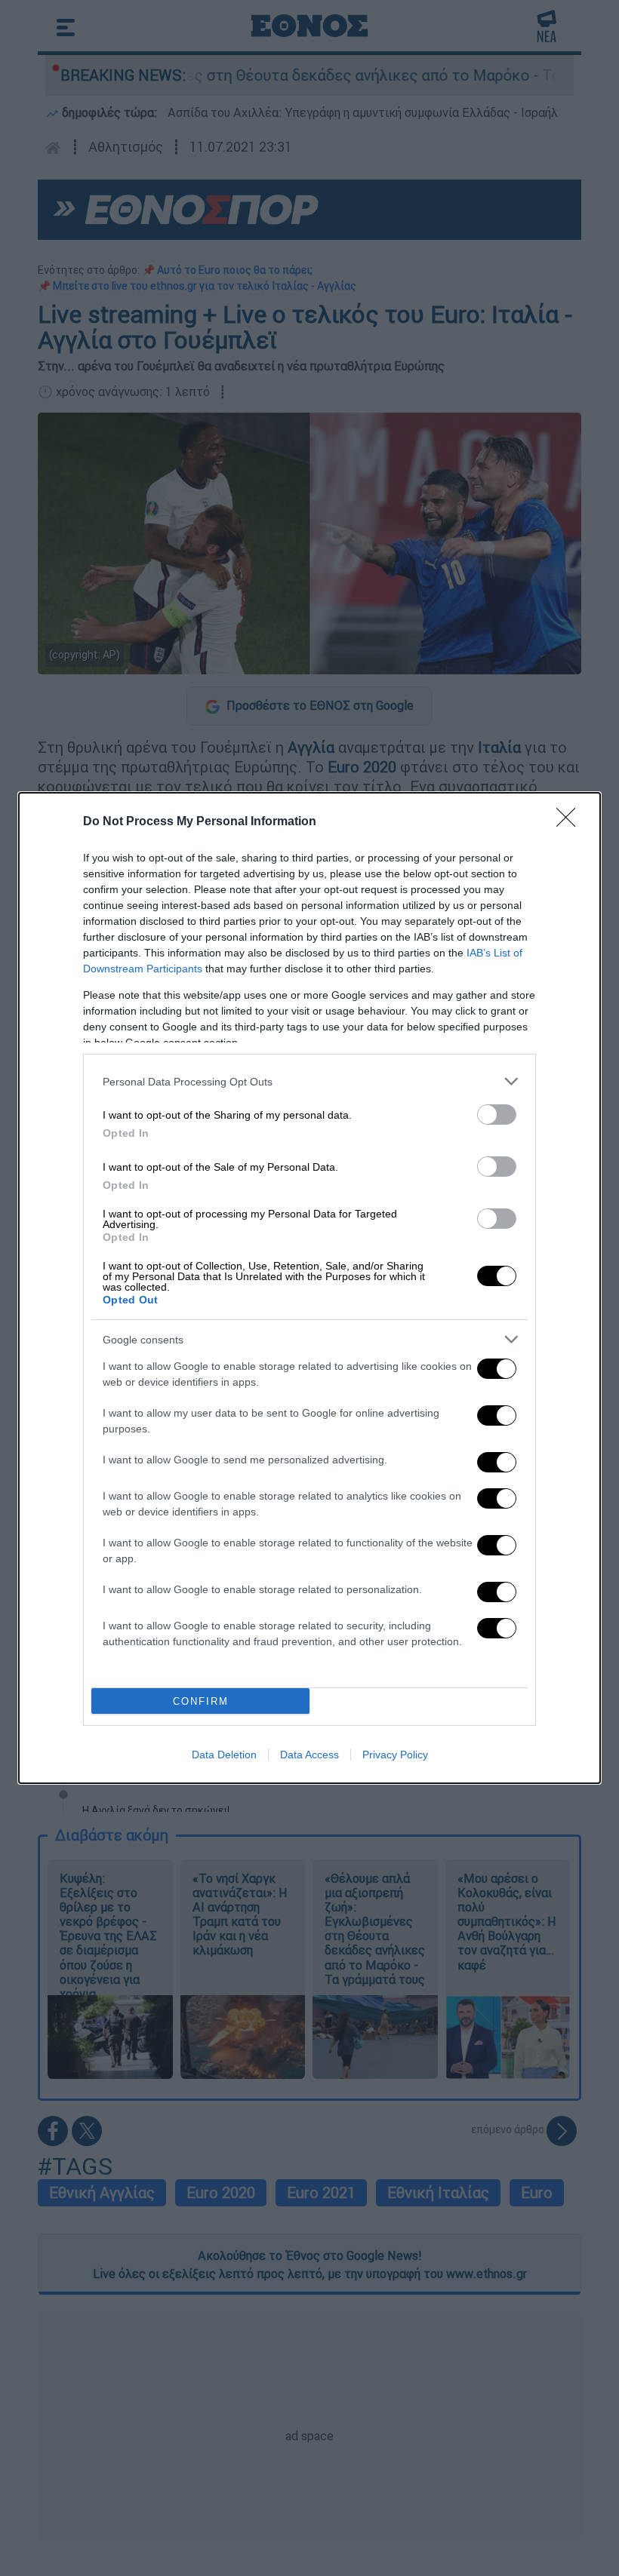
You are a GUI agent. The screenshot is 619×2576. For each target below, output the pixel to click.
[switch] (497, 1115)
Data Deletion (224, 1755)
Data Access (309, 1755)
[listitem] (309, 1081)
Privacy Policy (395, 1755)
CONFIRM (201, 1701)
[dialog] (309, 1288)
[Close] (571, 822)
